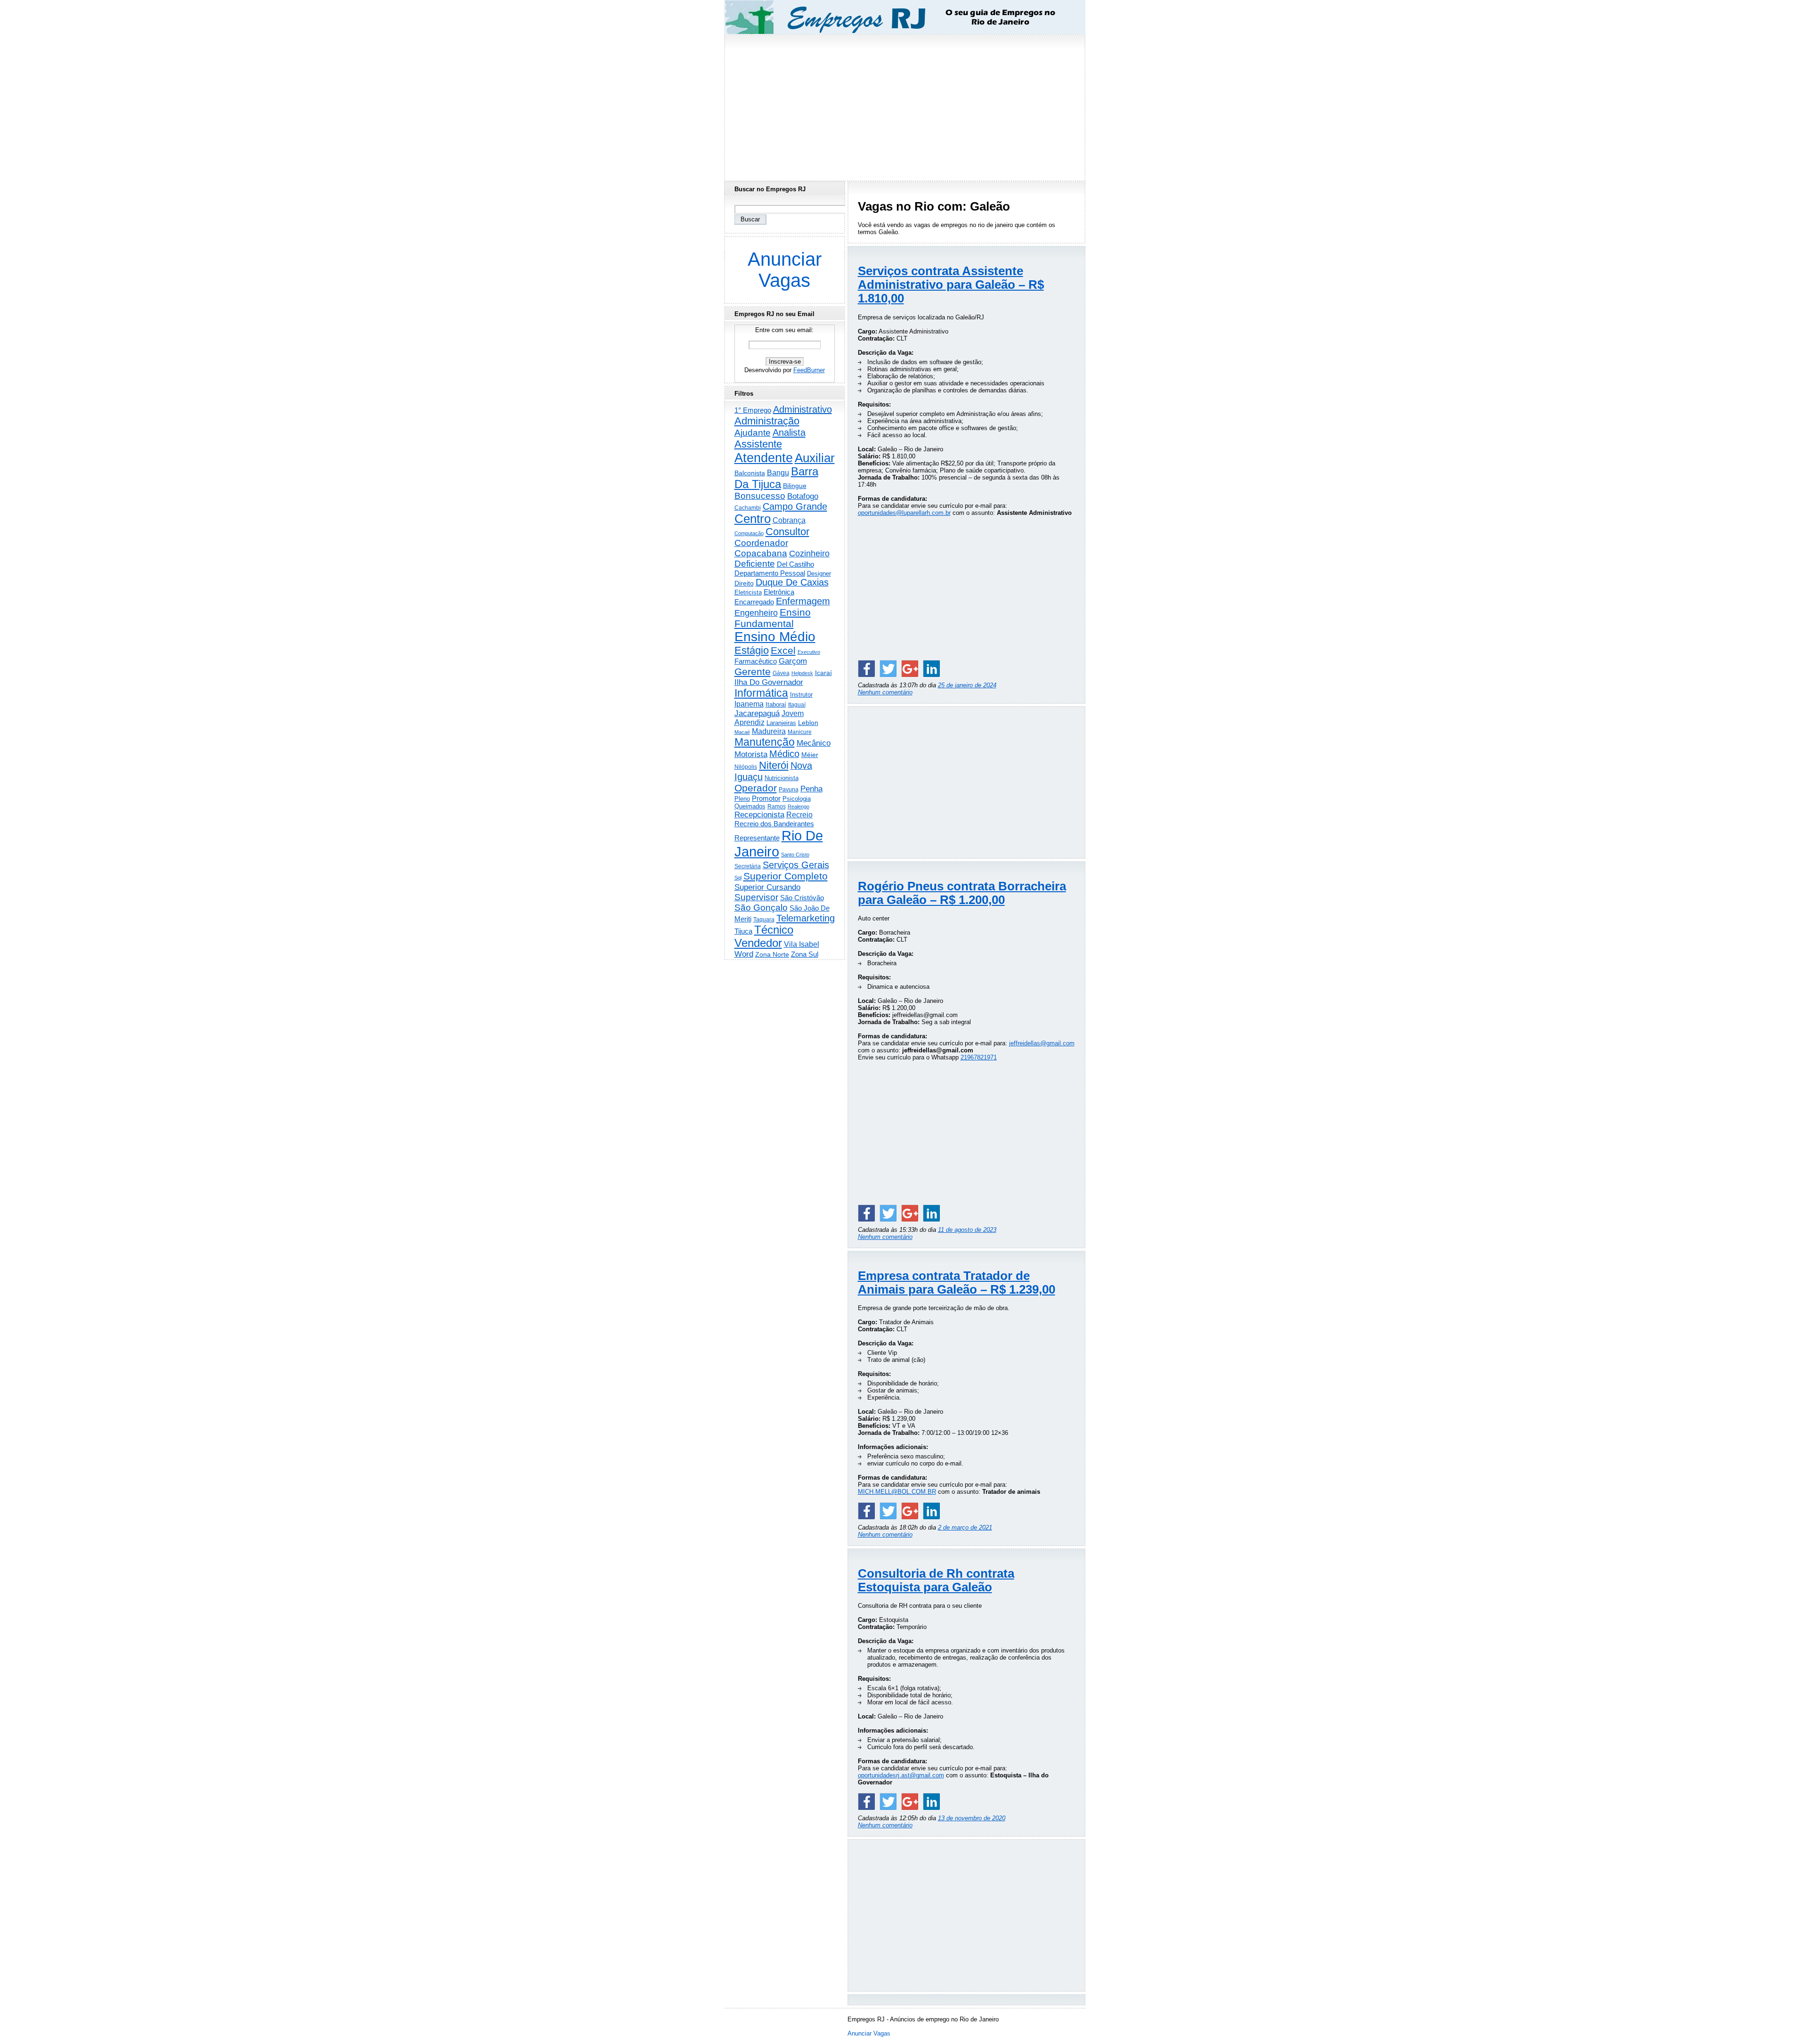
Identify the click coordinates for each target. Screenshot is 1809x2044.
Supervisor (756, 897)
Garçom (793, 661)
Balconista (750, 473)
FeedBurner (809, 370)
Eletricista (748, 592)
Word (744, 954)
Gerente (753, 672)
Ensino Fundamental (773, 618)
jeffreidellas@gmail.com (1042, 1043)
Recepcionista (759, 814)
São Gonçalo (761, 908)
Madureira (769, 731)
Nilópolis (746, 767)
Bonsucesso (760, 496)
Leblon (808, 723)
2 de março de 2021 (965, 1527)
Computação (749, 533)
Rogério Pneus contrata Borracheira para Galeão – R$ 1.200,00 (962, 893)
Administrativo (803, 409)
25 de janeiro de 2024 (967, 685)
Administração (767, 421)
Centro (753, 519)
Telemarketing (806, 918)
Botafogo (803, 496)
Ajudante (753, 433)
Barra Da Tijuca (776, 478)
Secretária (748, 866)
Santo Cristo (795, 855)
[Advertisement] (904, 105)
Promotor (766, 798)
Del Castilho (795, 564)
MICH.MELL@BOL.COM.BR (897, 1492)
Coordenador (761, 543)
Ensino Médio (775, 637)
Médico (784, 754)
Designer (819, 574)
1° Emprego (753, 410)
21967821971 (979, 1057)
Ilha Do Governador (769, 682)
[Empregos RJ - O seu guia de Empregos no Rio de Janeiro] (896, 17)
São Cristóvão (802, 898)
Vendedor (758, 943)
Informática (761, 693)
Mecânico (814, 743)
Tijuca (743, 931)
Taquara (764, 920)
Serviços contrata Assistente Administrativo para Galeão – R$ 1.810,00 (951, 285)
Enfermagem (803, 601)
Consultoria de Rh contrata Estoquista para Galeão (936, 1580)
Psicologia (797, 799)
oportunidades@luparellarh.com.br (904, 513)
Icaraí (823, 673)
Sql (738, 878)
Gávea (781, 673)
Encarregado (754, 602)
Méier (810, 755)
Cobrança (789, 520)
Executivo (809, 652)
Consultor (787, 532)
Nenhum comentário (885, 692)
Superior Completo (786, 876)
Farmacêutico (756, 661)
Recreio (799, 815)
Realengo (799, 806)
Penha (811, 789)
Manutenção (765, 742)
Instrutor (801, 695)
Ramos (777, 806)
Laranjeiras (781, 723)
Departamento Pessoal (770, 573)
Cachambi (748, 508)
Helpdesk (802, 673)
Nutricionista (782, 778)
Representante (757, 838)
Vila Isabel (802, 944)
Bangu (778, 473)
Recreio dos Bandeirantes (774, 824)
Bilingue (795, 486)
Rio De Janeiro (779, 843)
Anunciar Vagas (785, 270)
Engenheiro (756, 613)
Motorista (751, 754)
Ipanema (749, 704)
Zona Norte (772, 954)
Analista (789, 432)
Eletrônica (779, 592)
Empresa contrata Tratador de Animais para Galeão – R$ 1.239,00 (957, 1283)
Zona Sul (805, 954)
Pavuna (789, 790)
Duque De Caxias (792, 582)
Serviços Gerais (796, 865)
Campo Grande (795, 506)
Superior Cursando (767, 887)
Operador (756, 788)
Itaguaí (797, 705)
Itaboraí (776, 704)
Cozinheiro (809, 554)
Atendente (764, 458)
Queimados (750, 806)
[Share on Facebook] (866, 668)
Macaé (742, 732)
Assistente (758, 444)
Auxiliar (815, 458)
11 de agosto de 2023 (967, 1230)
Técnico (774, 930)
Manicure (800, 732)
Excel (783, 651)
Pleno (742, 799)
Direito (744, 583)
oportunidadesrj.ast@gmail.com (901, 1775)
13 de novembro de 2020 (972, 1818)
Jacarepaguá (757, 713)
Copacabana (761, 553)
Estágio (752, 650)
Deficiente (755, 564)
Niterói (774, 765)
